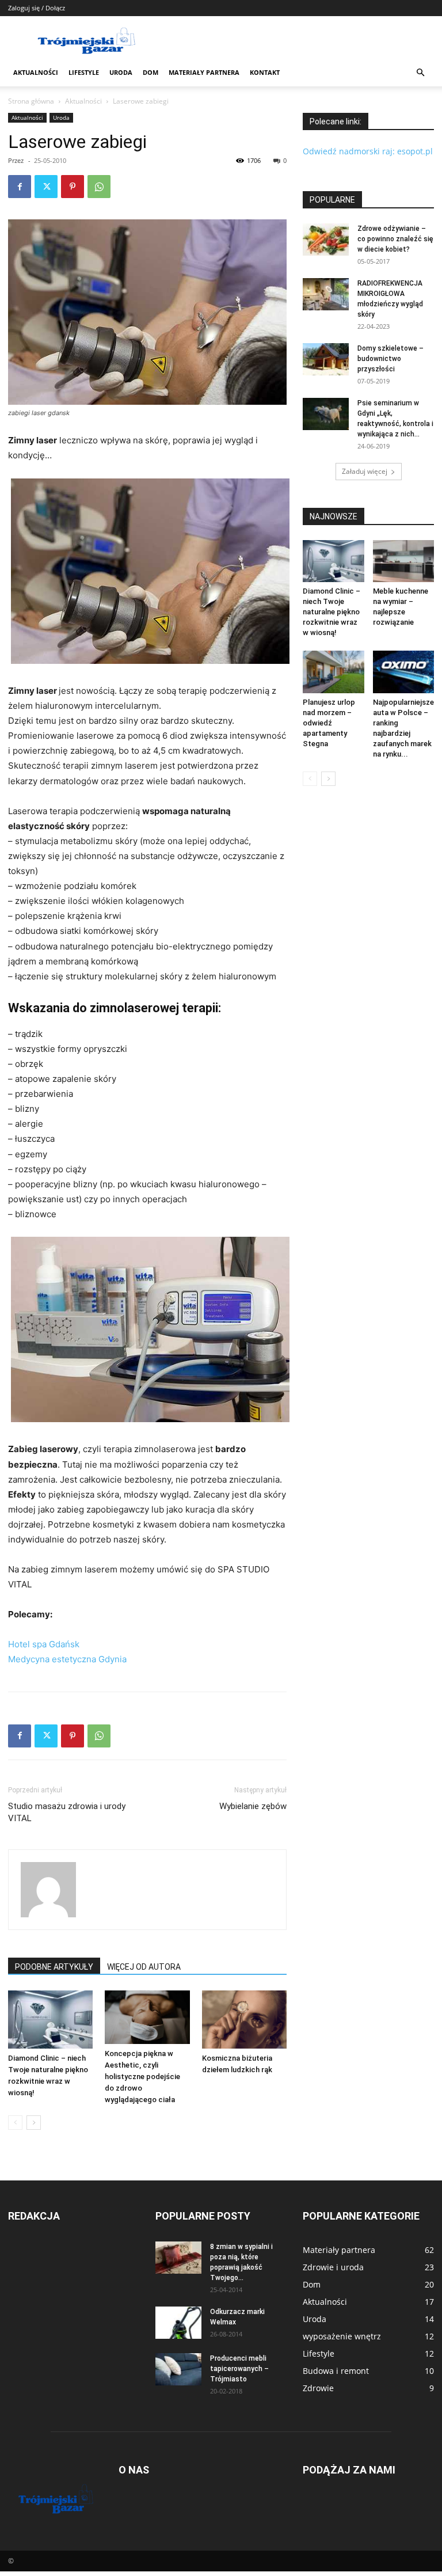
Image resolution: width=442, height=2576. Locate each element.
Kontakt (265, 72)
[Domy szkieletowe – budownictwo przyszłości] (326, 359)
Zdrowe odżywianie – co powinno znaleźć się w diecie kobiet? (395, 239)
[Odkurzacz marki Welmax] (178, 2323)
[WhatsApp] (99, 187)
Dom (150, 72)
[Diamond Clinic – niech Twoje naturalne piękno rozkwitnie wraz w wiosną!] (50, 2020)
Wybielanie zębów (253, 1806)
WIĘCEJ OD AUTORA (144, 1967)
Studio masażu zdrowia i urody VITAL (67, 1812)
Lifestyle (84, 72)
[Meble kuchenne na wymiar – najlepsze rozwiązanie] (404, 561)
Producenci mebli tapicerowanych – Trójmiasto (239, 2369)
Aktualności (36, 72)
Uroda (121, 72)
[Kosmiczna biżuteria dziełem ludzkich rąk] (244, 2020)
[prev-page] (15, 2123)
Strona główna (31, 101)
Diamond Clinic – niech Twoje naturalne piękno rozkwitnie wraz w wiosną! (331, 612)
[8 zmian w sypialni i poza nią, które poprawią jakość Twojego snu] (178, 2258)
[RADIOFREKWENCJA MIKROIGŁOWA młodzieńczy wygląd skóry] (326, 294)
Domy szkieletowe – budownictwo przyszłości (390, 359)
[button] (420, 73)
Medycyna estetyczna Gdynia (67, 1659)
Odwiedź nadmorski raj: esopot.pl (368, 151)
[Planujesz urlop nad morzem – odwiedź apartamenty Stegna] (334, 672)
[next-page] (34, 2123)
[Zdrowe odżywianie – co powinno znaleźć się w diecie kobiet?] (326, 240)
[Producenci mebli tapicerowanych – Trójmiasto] (178, 2369)
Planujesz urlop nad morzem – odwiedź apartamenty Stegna (329, 723)
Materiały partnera (204, 72)
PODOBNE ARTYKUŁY (54, 1967)
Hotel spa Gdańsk (44, 1644)
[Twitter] (46, 187)
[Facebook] (20, 187)
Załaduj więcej (365, 471)
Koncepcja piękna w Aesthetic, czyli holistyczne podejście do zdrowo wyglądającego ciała (142, 2077)
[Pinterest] (73, 187)
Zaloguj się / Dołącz (37, 8)
